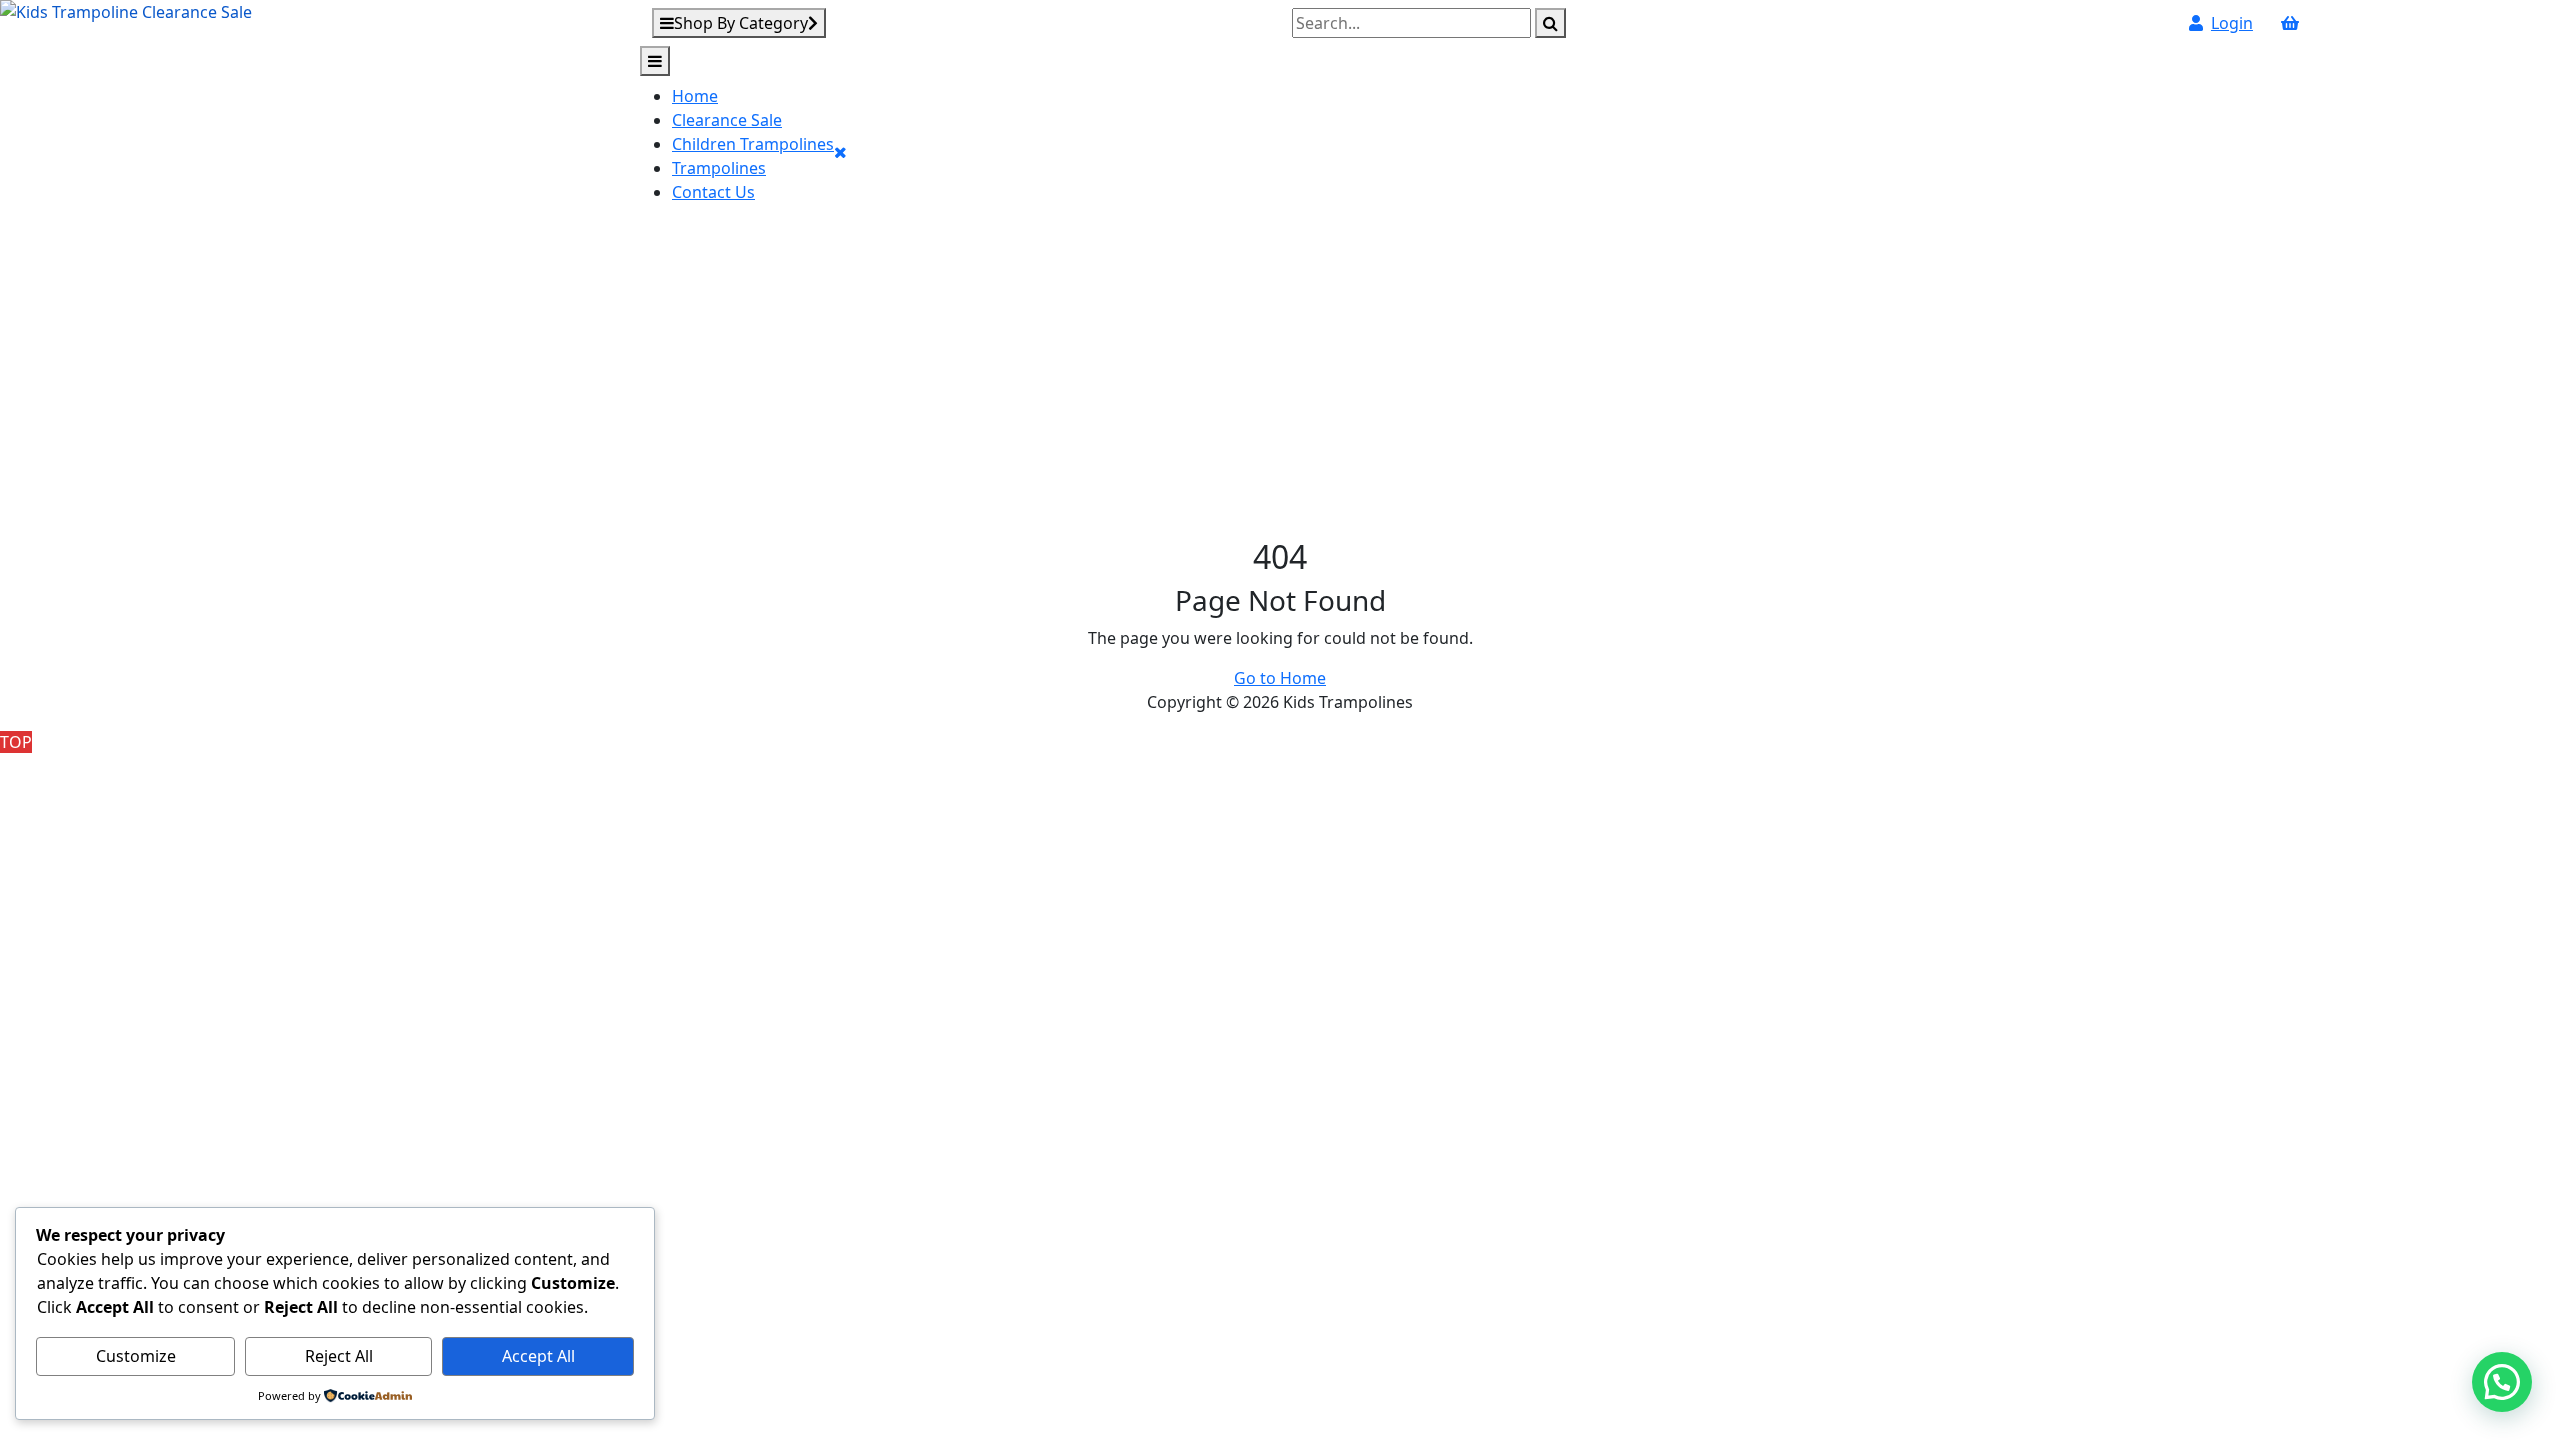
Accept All (538, 1356)
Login (2232, 23)
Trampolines (719, 168)
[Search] (1550, 23)
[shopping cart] (2290, 23)
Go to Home (1280, 678)
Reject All (339, 1356)
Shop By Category (741, 23)
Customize (136, 1356)
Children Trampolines (753, 144)
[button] (2502, 1382)
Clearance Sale (727, 120)
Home (695, 96)
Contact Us (713, 192)
